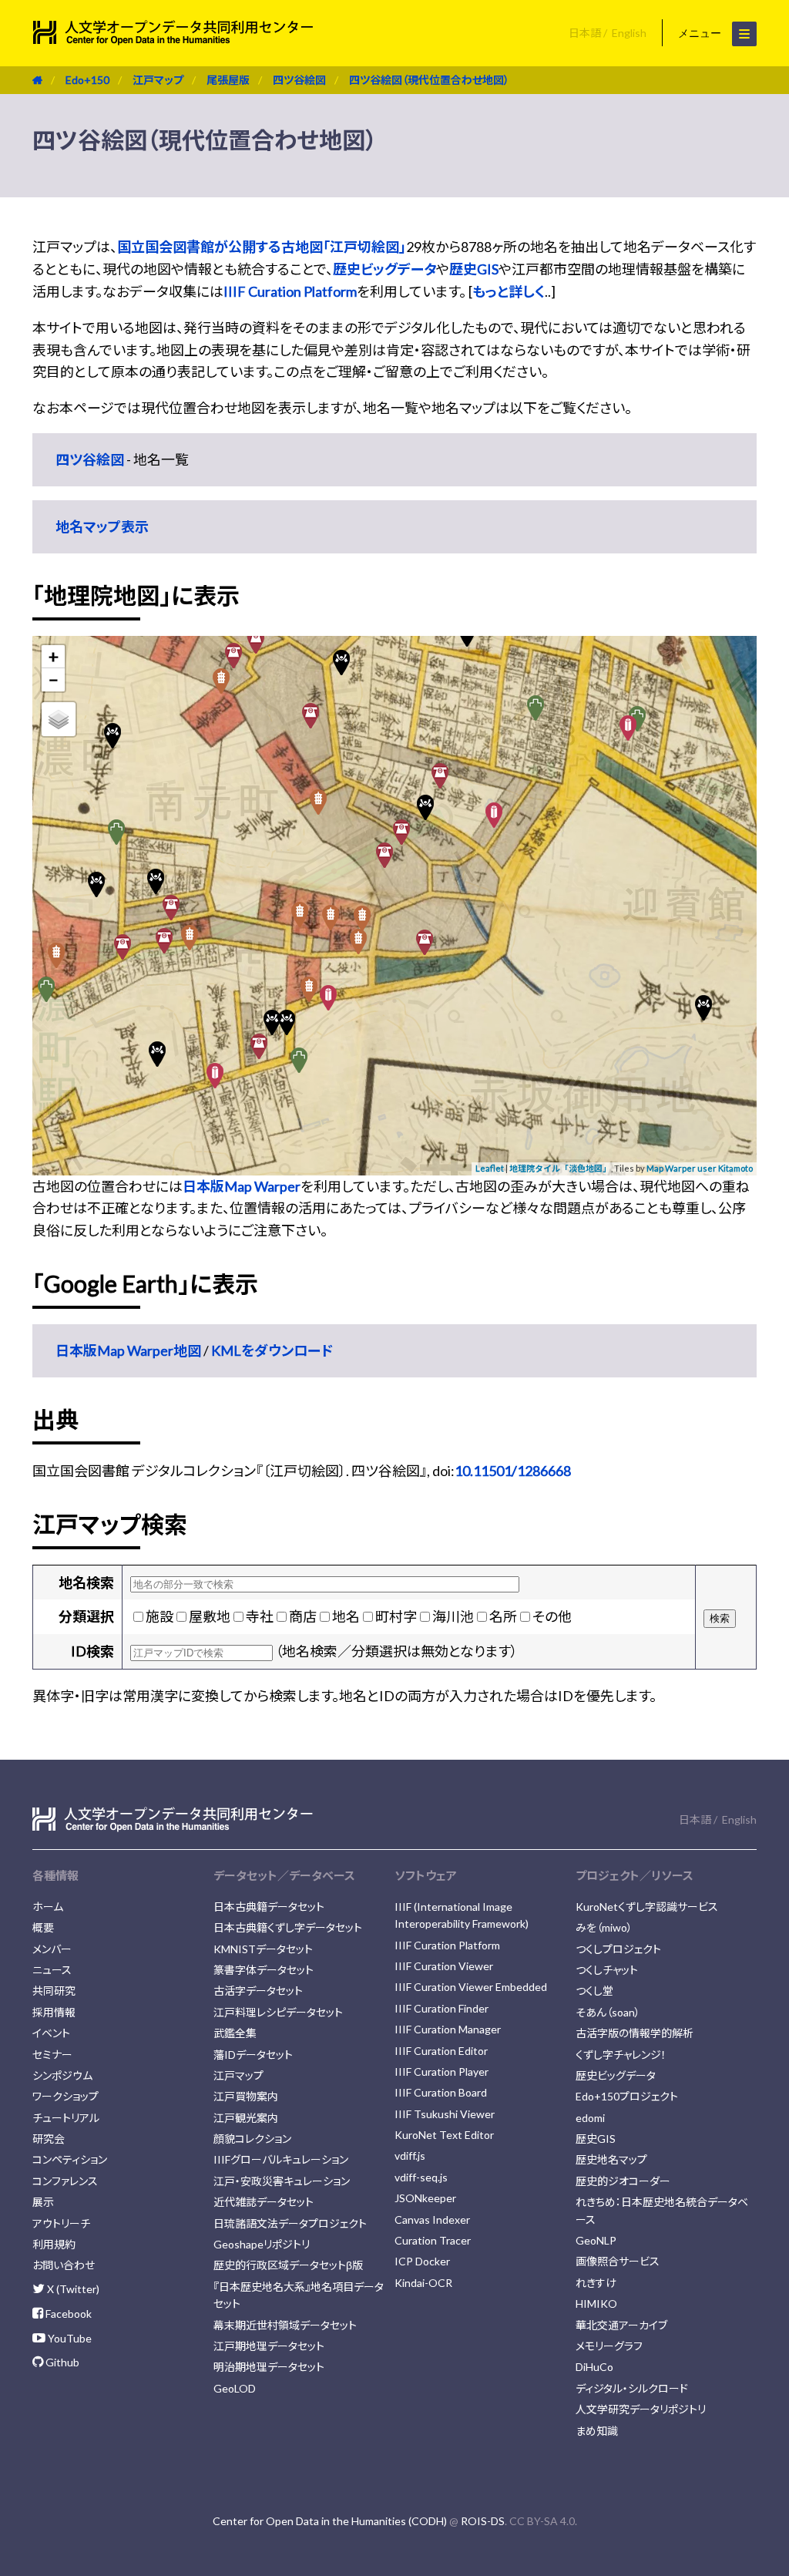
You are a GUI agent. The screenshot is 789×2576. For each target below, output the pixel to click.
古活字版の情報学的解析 (635, 2033)
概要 (43, 1927)
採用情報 (54, 2012)
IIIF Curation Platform (290, 291)
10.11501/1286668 (513, 1471)
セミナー (52, 2055)
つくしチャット (607, 1970)
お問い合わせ (64, 2265)
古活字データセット (258, 1991)
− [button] (54, 679)
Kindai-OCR (423, 2283)
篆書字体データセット (264, 1970)
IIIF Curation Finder (442, 2008)
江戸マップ (158, 80)
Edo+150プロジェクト (627, 2096)
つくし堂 (594, 1991)
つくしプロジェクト (618, 1949)
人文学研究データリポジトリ (641, 2409)
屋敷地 (210, 1616)
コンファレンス (65, 2181)
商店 (303, 1616)
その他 (552, 1616)
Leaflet (490, 1168)
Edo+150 (87, 80)
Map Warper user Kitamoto (700, 1168)
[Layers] (59, 719)
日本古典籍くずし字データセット (288, 1927)
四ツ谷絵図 (299, 80)
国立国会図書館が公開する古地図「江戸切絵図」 (262, 247)
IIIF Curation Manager (448, 2029)
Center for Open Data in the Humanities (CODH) (330, 2521)
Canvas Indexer (432, 2220)
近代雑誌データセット (264, 2202)
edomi (590, 2118)
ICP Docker (422, 2261)
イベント (51, 2033)
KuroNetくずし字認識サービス (647, 1907)
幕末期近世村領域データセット (285, 2325)
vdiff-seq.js (421, 2177)
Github (61, 2362)
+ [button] (54, 656)
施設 (159, 1616)
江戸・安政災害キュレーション (282, 2181)
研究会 (49, 2139)
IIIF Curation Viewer (444, 1966)
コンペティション (70, 2159)
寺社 (260, 1616)
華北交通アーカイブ (621, 2325)
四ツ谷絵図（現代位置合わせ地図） (429, 80)
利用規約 (54, 2244)
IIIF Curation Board (441, 2092)
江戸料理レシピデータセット (278, 2012)
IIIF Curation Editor (441, 2051)
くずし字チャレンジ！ (621, 2055)
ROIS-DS (483, 2521)
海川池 (453, 1616)
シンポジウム (62, 2075)
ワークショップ (65, 2096)
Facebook (67, 2314)
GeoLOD (235, 2388)
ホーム (48, 1907)
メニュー (701, 33)
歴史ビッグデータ (384, 269)
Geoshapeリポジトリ (262, 2244)
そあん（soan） (608, 2012)
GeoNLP (596, 2240)
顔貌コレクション (252, 2139)
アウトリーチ (61, 2223)
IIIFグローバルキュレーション (281, 2159)
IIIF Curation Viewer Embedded (471, 1987)
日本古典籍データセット (269, 1907)
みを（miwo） (604, 1927)
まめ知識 (597, 2431)
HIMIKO (596, 2304)
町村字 (396, 1616)
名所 (503, 1616)
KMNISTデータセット (263, 1949)
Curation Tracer (433, 2240)
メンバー (52, 1949)
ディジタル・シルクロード (632, 2388)
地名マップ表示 (102, 526)
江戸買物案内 (246, 2096)
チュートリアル (66, 2118)
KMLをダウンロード (272, 1350)
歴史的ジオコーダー (623, 2181)
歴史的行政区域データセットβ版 (288, 2265)
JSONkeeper (425, 2198)
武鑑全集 (235, 2033)
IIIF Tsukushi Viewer (445, 2114)
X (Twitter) (72, 2289)
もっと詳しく (509, 291)
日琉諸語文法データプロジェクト (290, 2223)
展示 (43, 2202)
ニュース (52, 1970)
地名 (346, 1616)
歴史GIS (474, 269)
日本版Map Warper (242, 1186)
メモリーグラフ (609, 2346)
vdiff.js (410, 2156)
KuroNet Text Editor (444, 2135)
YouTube (69, 2338)
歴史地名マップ (611, 2159)
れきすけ (596, 2283)
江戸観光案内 (246, 2118)
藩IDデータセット (253, 2055)
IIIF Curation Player (442, 2072)
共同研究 (54, 1991)
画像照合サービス (618, 2261)
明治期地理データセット (269, 2367)
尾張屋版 (228, 80)
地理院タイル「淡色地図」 (560, 1168)
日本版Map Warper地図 (128, 1350)
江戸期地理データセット (269, 2346)
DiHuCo (594, 2367)
